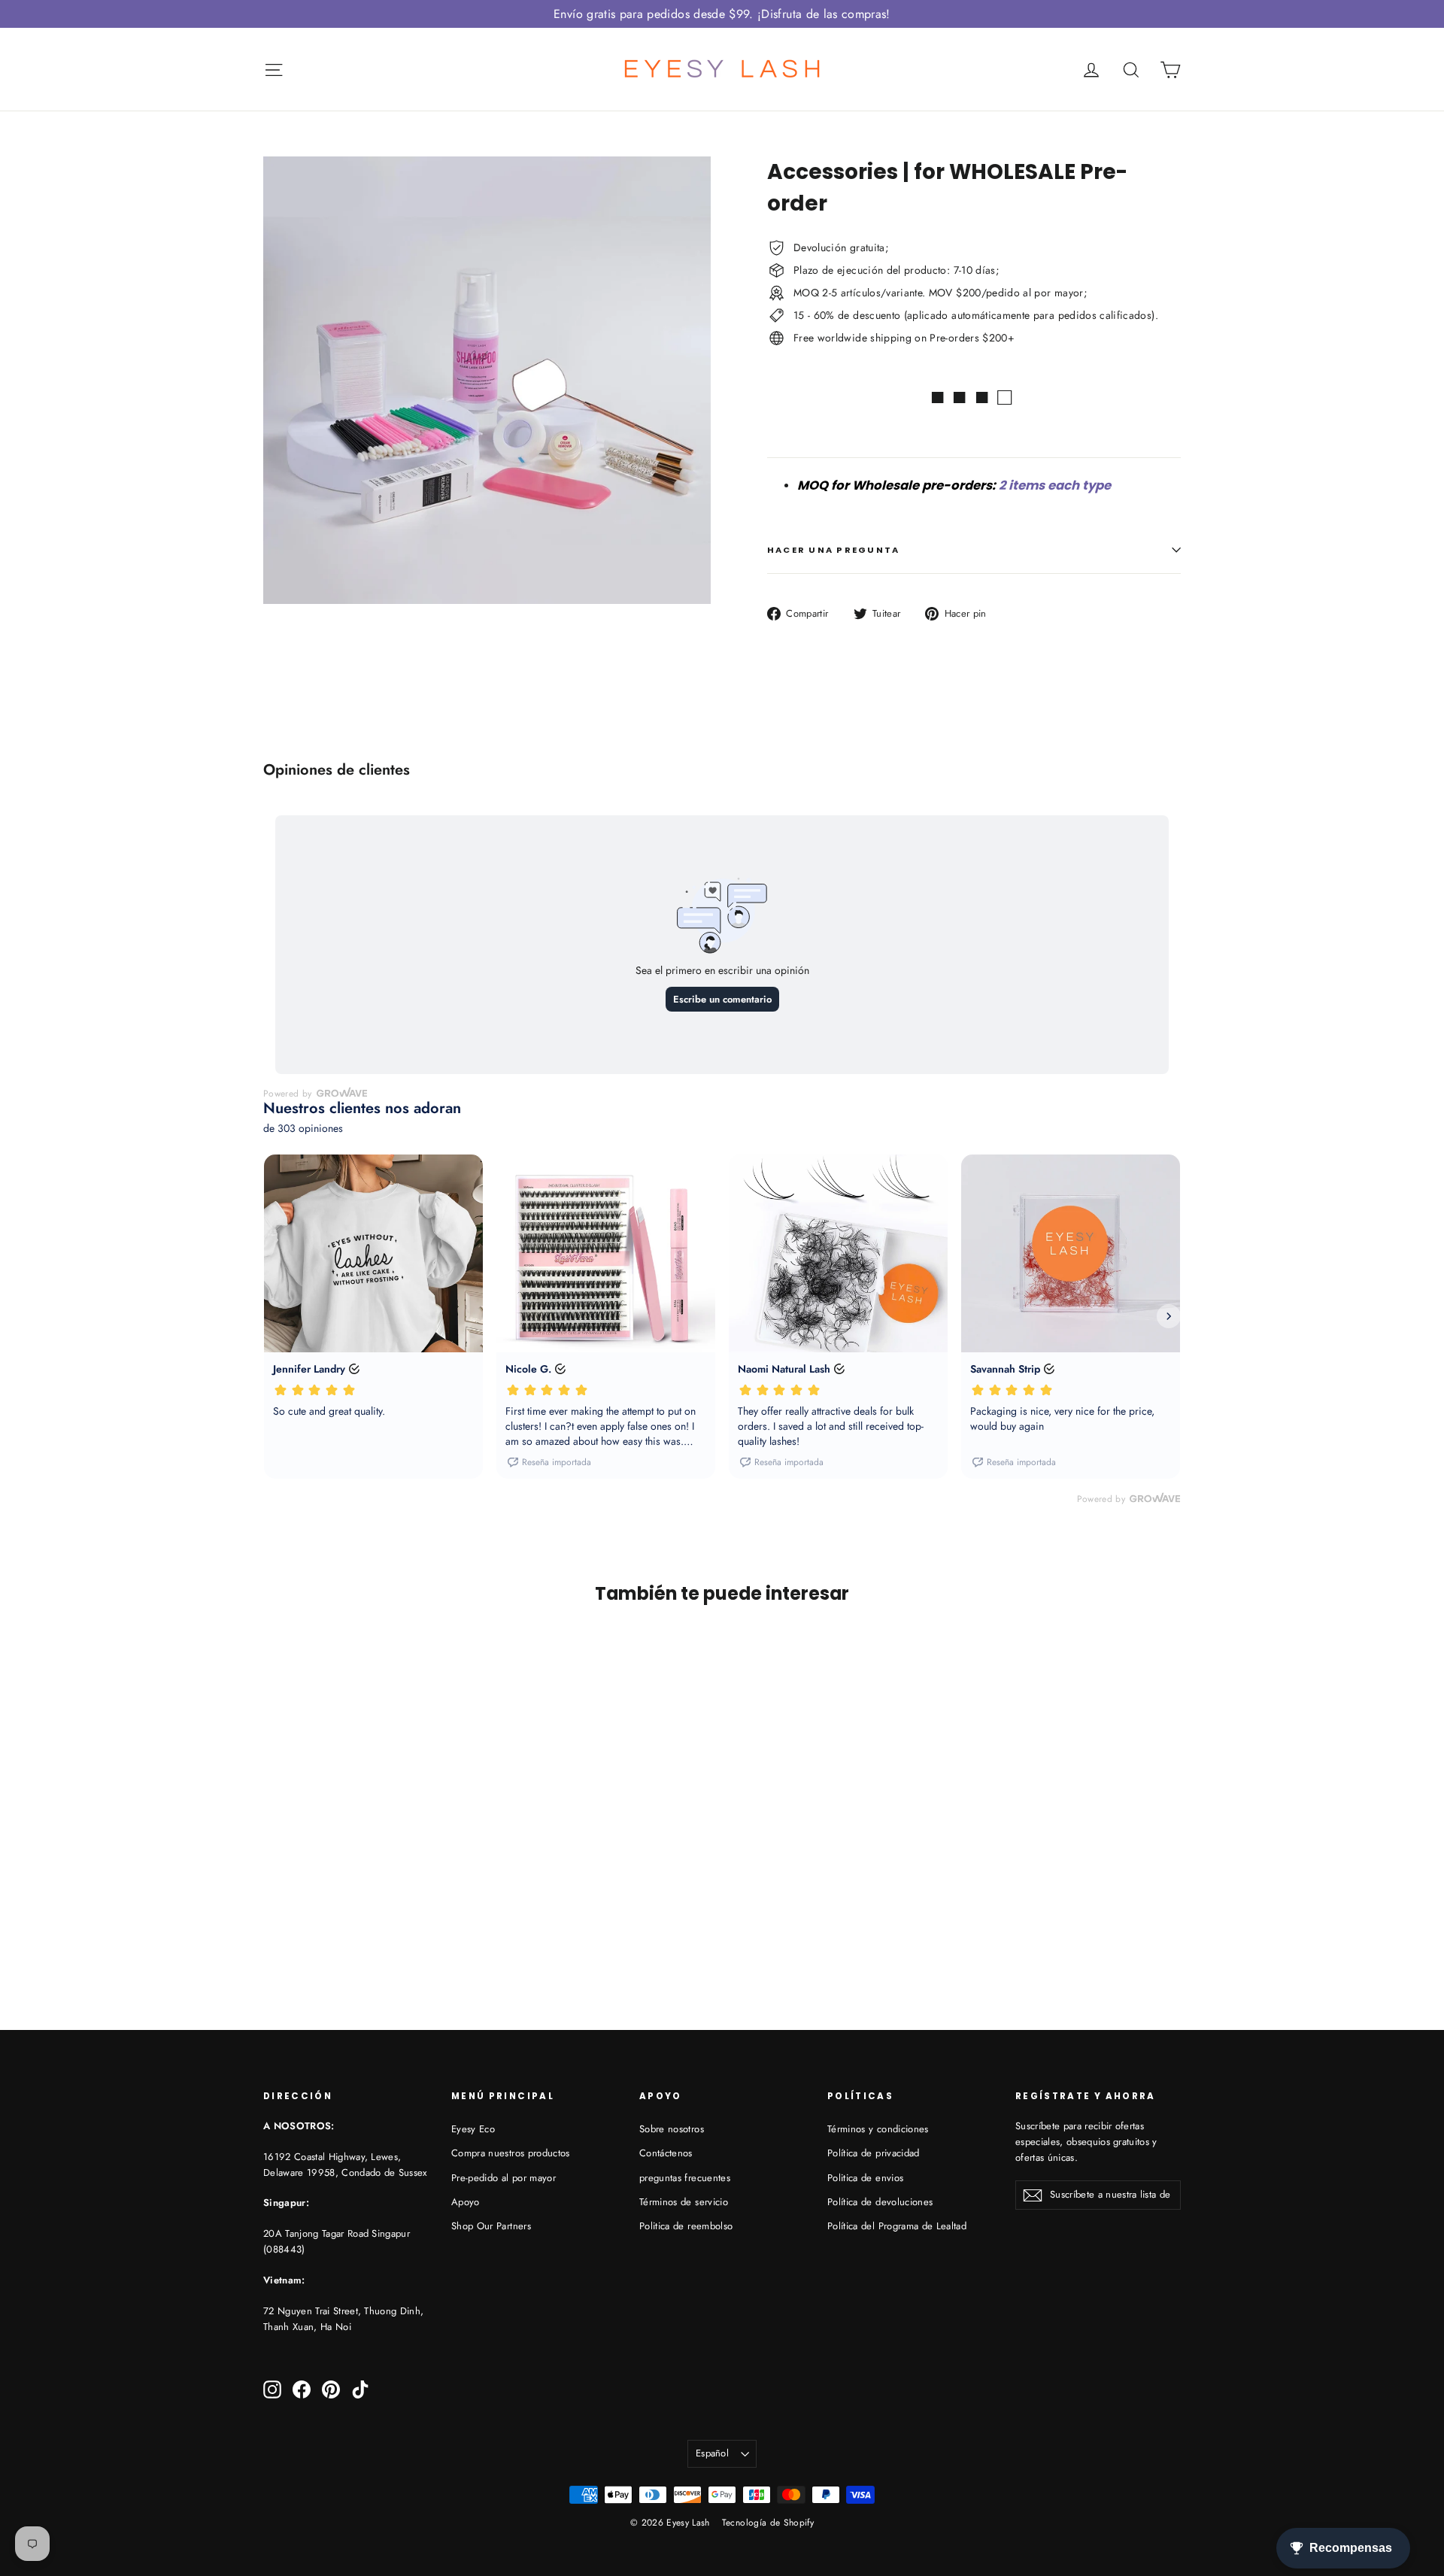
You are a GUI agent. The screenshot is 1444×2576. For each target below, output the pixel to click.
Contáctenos (666, 2153)
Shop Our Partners (491, 2226)
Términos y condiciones (878, 2129)
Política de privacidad (874, 2153)
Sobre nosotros (672, 2129)
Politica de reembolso (686, 2226)
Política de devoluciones (880, 2202)
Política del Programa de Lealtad (897, 2226)
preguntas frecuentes (685, 2178)
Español (712, 2453)
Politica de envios (865, 2178)
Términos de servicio (684, 2202)
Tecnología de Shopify (768, 2523)
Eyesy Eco (473, 2129)
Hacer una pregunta (833, 550)
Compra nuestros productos (511, 2153)
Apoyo (466, 2202)
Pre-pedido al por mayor (504, 2178)
